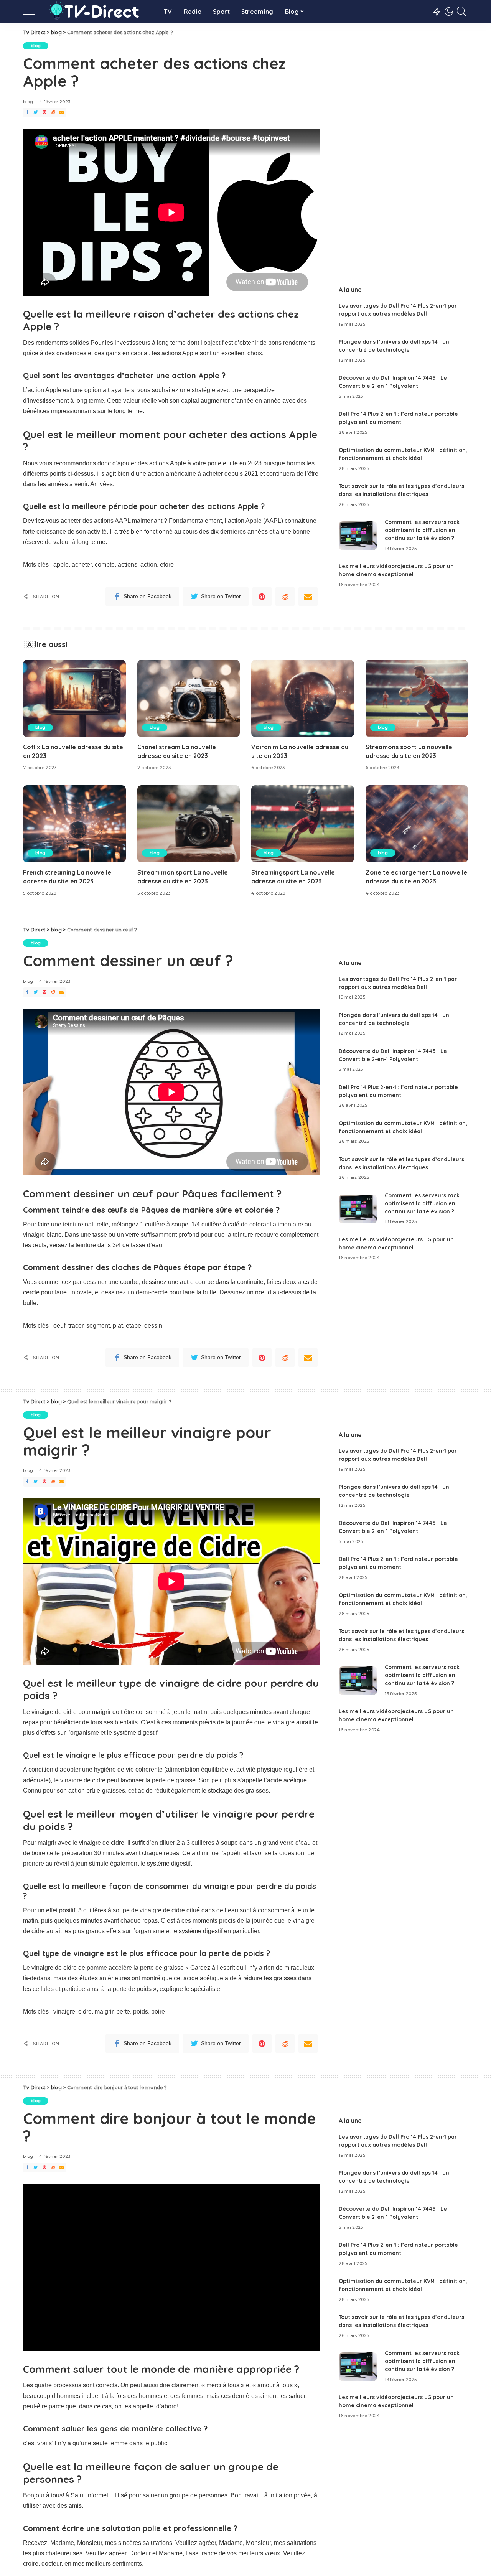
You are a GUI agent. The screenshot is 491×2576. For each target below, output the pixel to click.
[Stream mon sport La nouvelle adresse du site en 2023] (189, 824)
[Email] (61, 113)
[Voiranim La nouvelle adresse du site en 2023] (303, 698)
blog (36, 46)
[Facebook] (27, 113)
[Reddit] (53, 113)
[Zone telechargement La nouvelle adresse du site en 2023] (417, 824)
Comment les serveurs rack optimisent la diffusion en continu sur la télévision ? (422, 530)
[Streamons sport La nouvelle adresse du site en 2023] (417, 698)
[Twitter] (36, 113)
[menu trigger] (35, 12)
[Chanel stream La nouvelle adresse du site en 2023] (189, 698)
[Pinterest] (44, 113)
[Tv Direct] (99, 12)
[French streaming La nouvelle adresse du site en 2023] (74, 824)
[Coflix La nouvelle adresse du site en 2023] (74, 698)
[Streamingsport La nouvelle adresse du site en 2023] (303, 824)
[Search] (462, 12)
